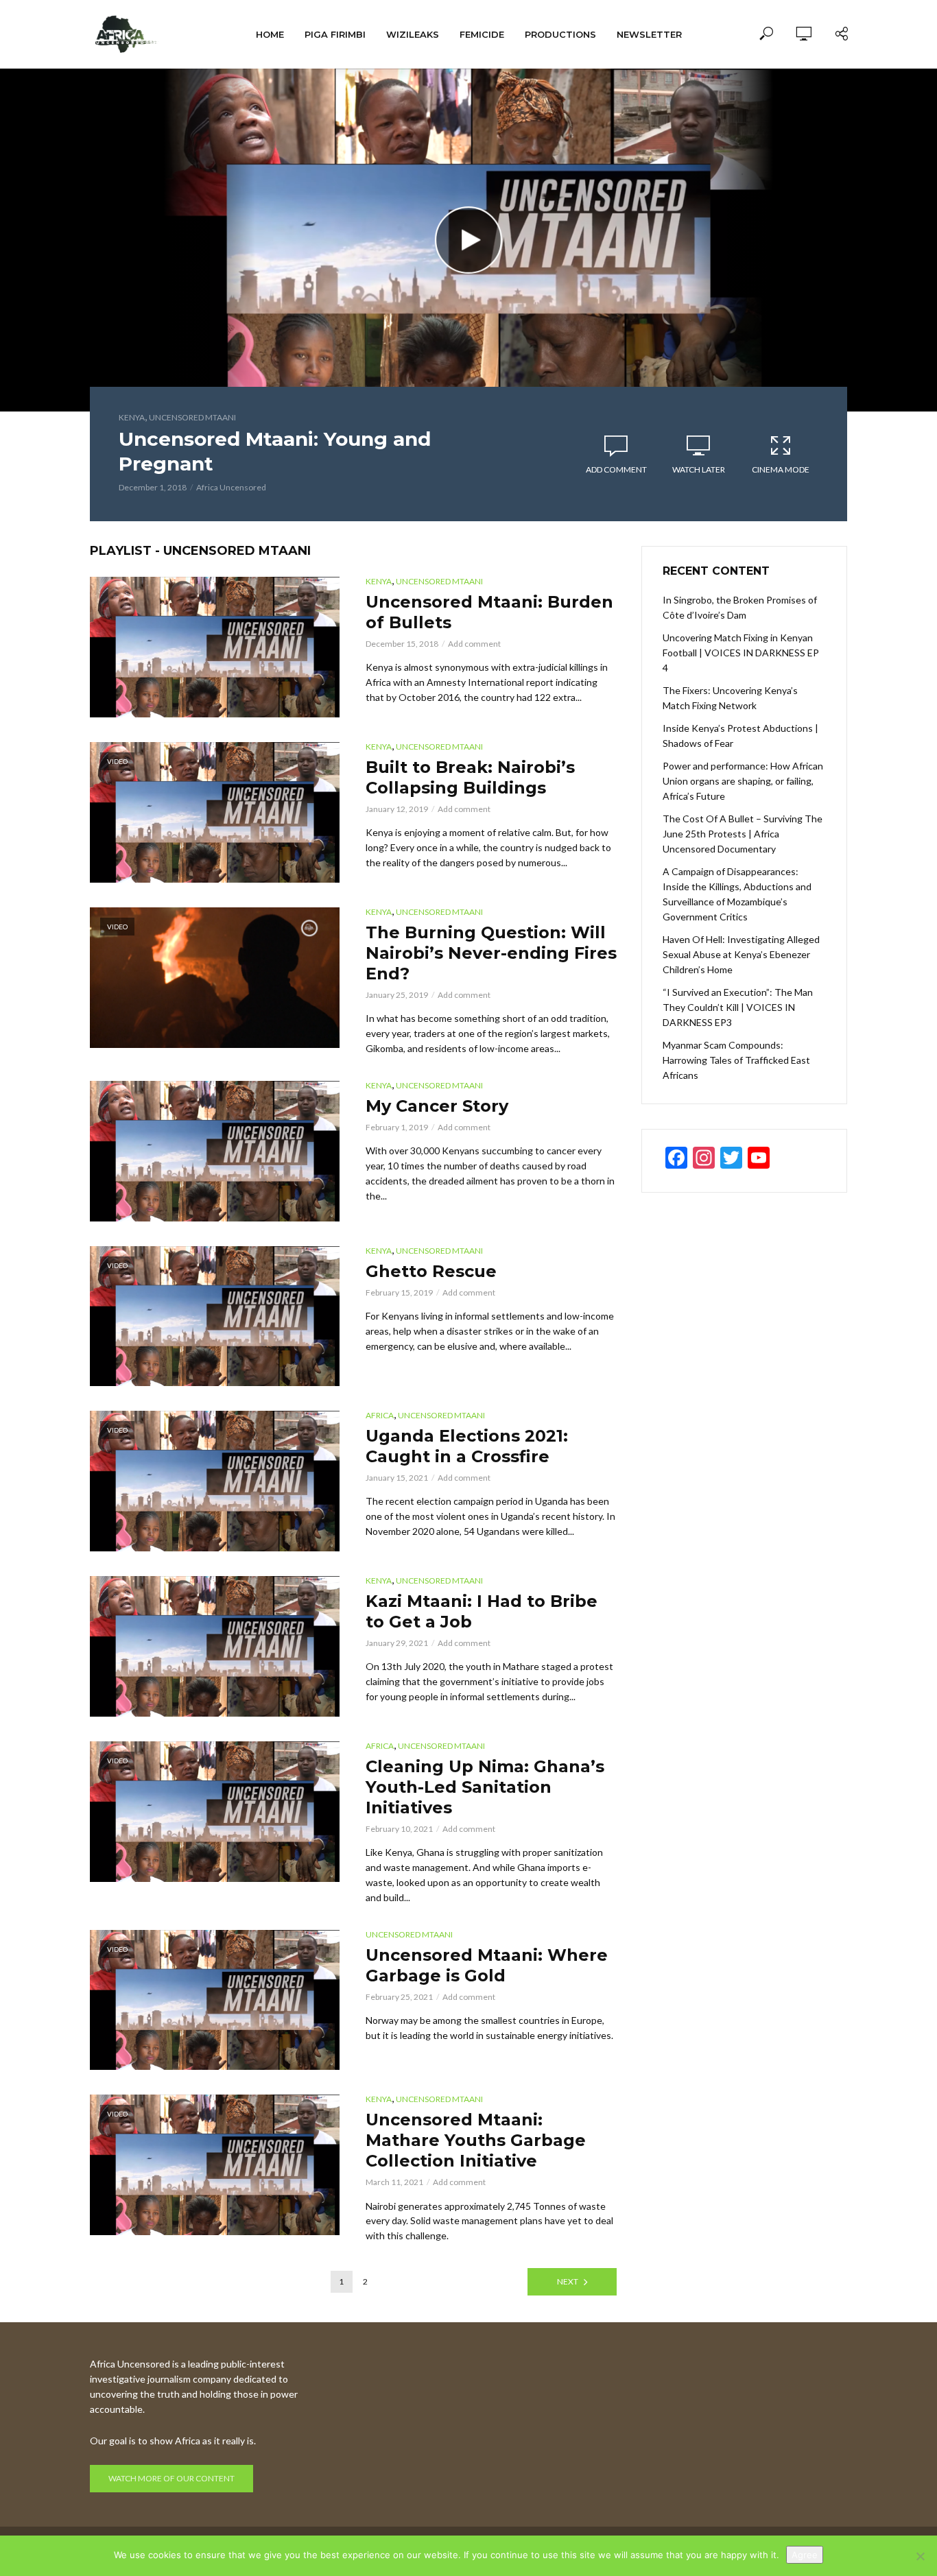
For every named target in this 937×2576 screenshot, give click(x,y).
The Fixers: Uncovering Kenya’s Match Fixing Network (730, 698)
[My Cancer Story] (215, 1151)
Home (270, 34)
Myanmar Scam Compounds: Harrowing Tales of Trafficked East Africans (736, 1060)
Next (568, 2281)
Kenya (132, 417)
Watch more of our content (171, 2478)
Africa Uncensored (231, 487)
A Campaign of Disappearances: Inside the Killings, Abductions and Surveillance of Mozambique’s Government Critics (737, 894)
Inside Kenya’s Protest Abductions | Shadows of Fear (740, 736)
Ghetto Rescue (431, 1271)
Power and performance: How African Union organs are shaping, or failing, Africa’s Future (743, 781)
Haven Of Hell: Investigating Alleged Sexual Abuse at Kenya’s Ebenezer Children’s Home (741, 954)
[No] (920, 2556)
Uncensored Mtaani (192, 417)
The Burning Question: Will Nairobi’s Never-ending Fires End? (491, 953)
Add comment (616, 469)
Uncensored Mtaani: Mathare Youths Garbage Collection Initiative (476, 2140)
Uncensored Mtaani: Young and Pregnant (275, 451)
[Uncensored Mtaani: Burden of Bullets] (215, 647)
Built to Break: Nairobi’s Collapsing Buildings (470, 777)
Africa (380, 1415)
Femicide (482, 34)
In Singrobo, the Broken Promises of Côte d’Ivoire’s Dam (740, 607)
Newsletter (649, 34)
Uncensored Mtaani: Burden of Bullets (489, 612)
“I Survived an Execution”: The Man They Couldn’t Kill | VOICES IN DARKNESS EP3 (738, 1007)
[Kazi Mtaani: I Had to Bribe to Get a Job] (215, 1646)
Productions (560, 34)
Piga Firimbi (335, 34)
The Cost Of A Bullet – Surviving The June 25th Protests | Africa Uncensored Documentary (743, 834)
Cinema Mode (781, 469)
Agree (805, 2555)
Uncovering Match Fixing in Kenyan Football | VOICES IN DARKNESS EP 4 (741, 653)
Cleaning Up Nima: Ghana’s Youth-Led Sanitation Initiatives (485, 1787)
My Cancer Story (437, 1106)
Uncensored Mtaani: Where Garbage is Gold (487, 1965)
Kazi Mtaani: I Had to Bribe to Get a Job (482, 1611)
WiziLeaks (413, 34)
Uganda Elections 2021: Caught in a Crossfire (467, 1446)
